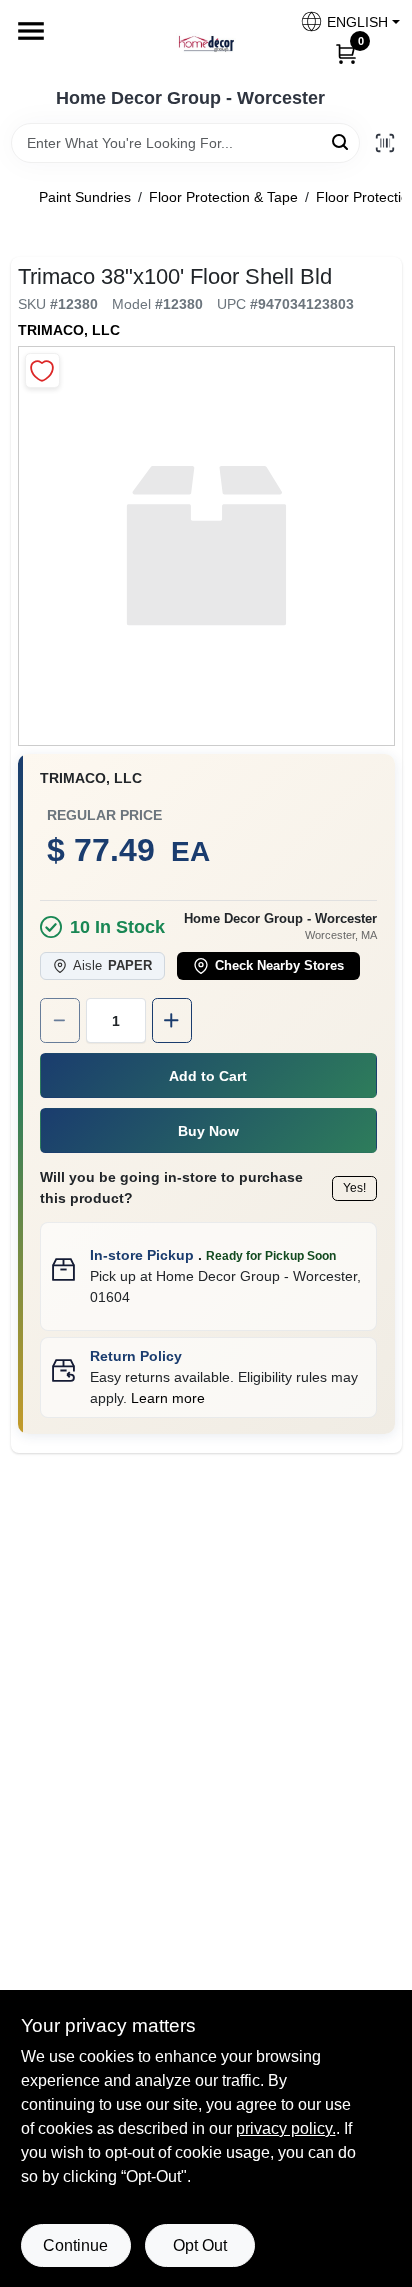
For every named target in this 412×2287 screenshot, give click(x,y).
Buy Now (208, 1131)
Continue (75, 2245)
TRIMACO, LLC (69, 330)
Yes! (354, 1188)
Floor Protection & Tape (223, 197)
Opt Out (200, 2245)
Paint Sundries (85, 197)
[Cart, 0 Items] (346, 53)
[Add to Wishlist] (42, 370)
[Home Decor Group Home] (206, 44)
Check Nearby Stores (279, 966)
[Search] (341, 141)
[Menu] (31, 31)
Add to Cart (208, 1076)
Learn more (168, 1398)
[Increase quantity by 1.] (172, 1020)
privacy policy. (286, 2128)
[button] (342, 21)
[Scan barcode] (385, 143)
